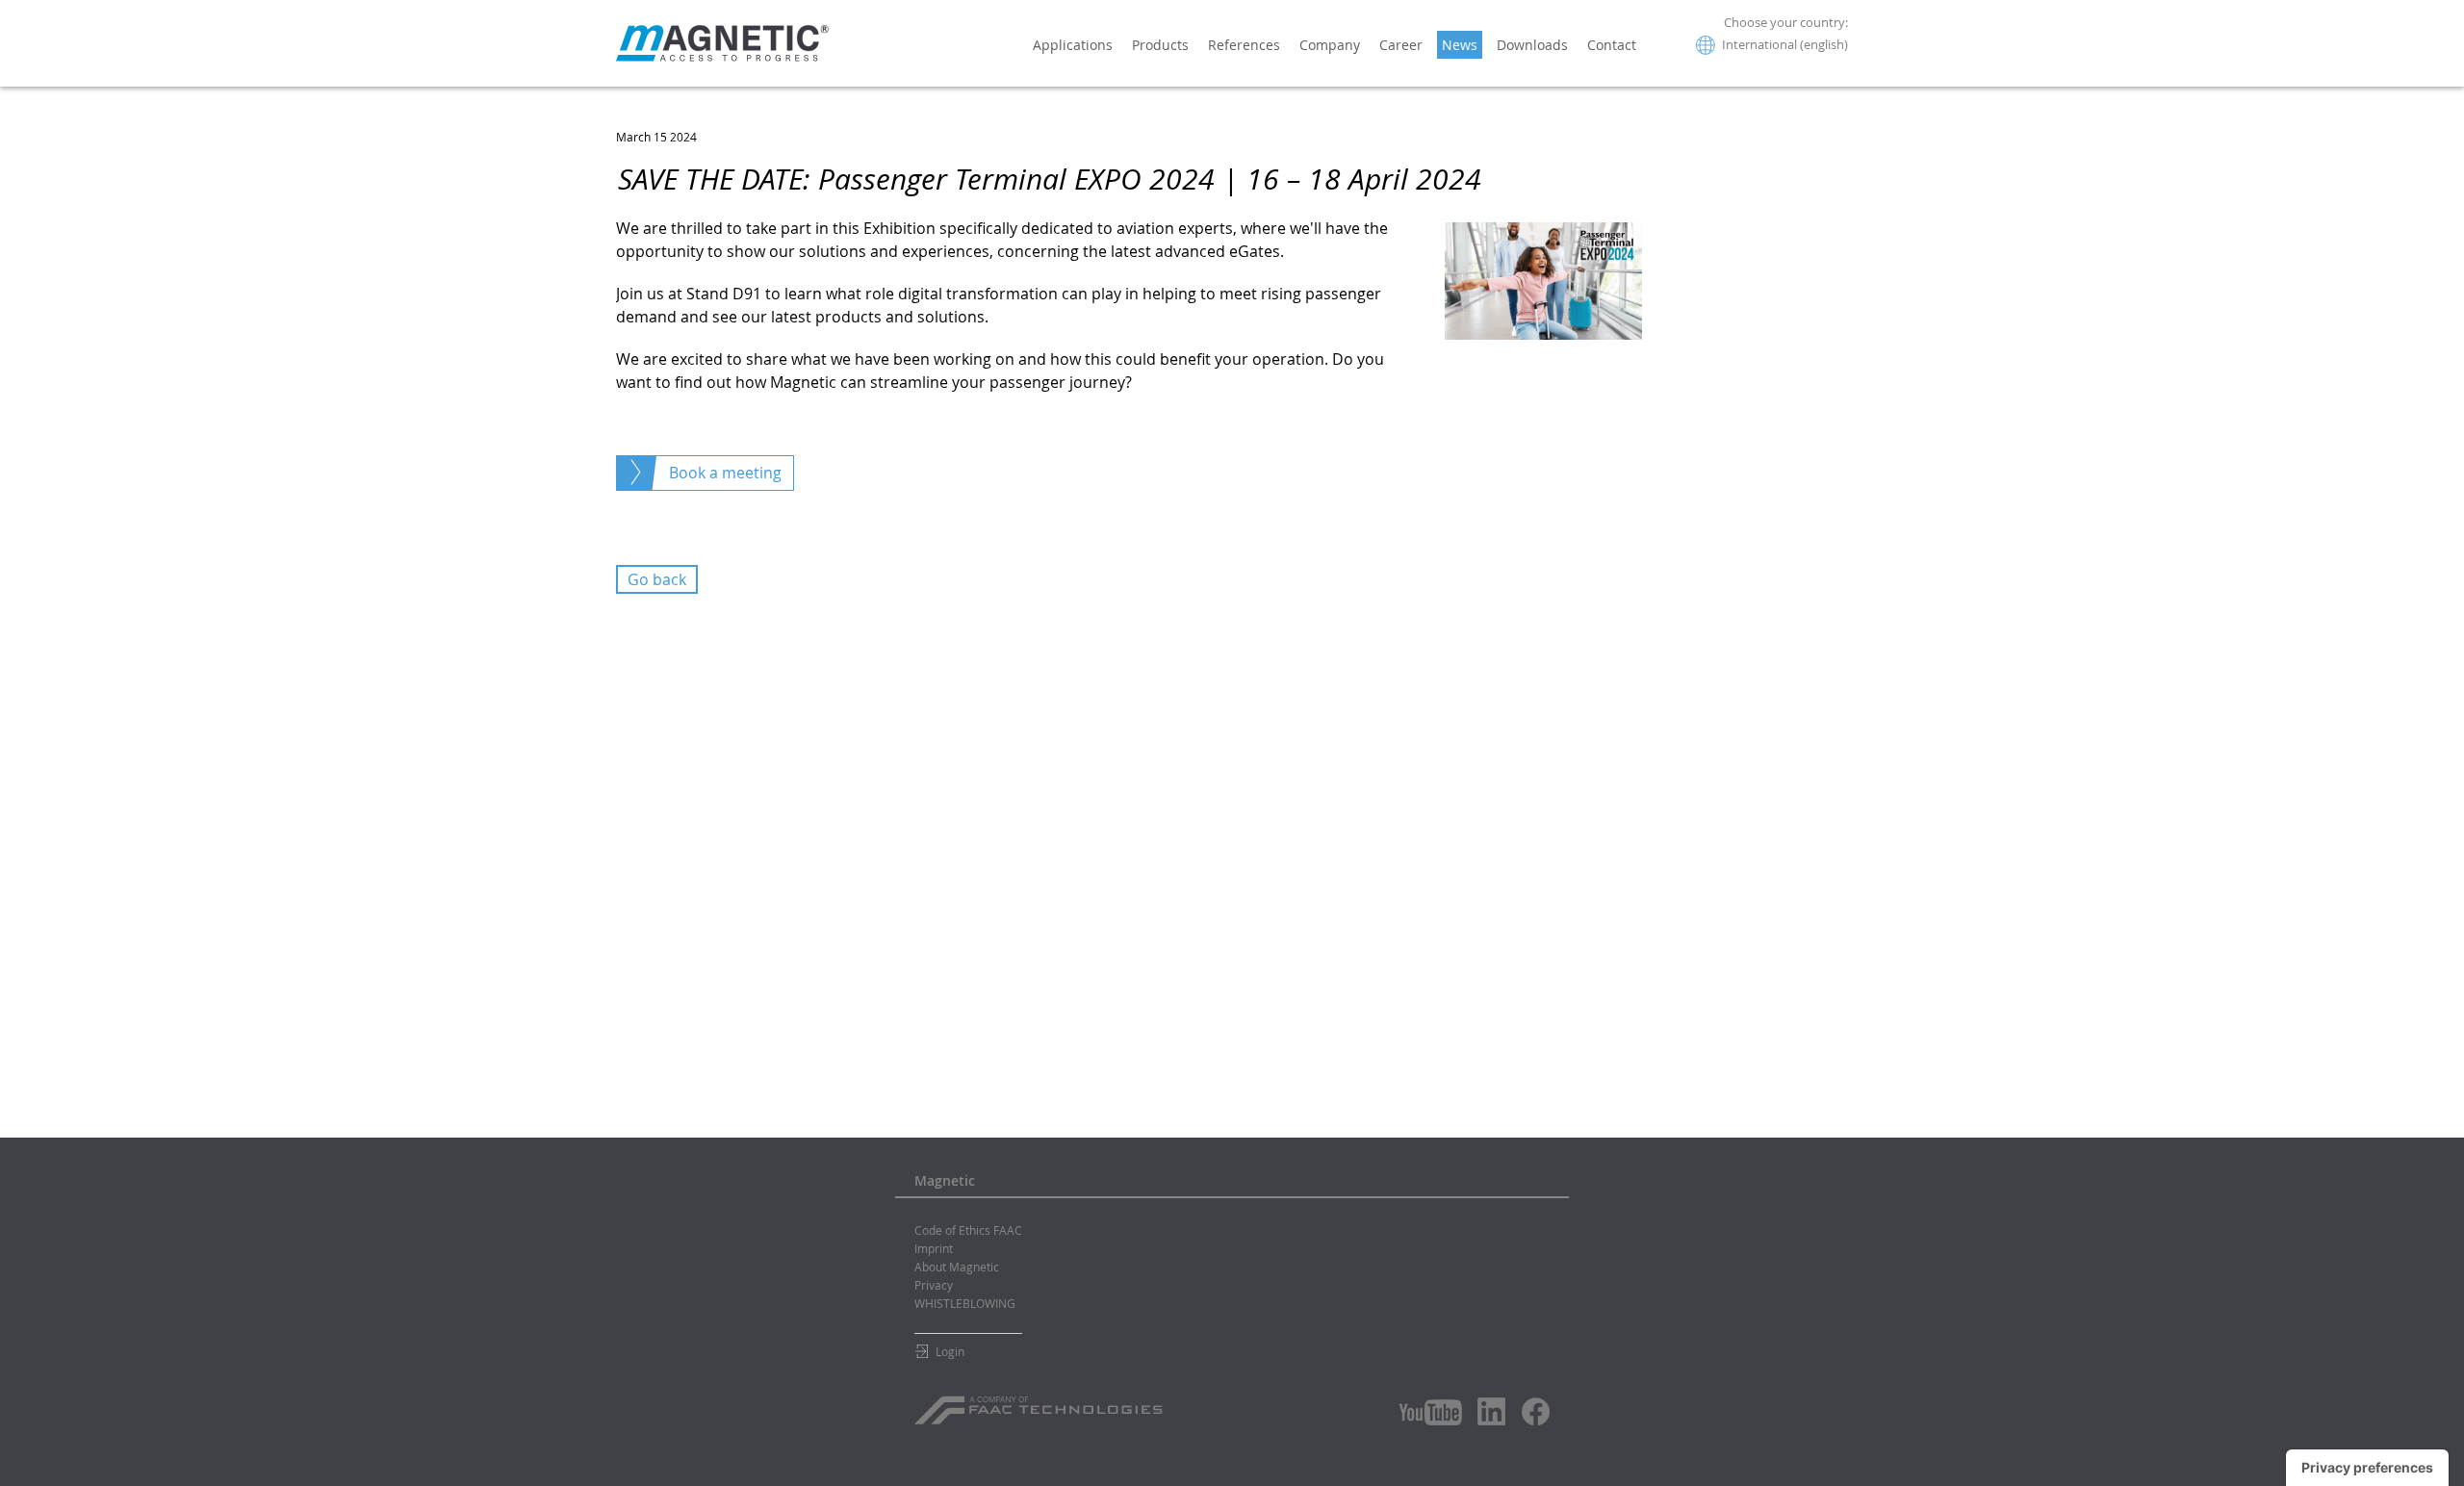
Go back (657, 579)
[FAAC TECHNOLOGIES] (1041, 1403)
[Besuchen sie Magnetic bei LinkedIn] (1492, 1411)
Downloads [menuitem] (1532, 45)
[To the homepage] (722, 43)
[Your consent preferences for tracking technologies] (2367, 1468)
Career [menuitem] (1401, 45)
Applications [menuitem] (1073, 45)
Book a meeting (725, 473)
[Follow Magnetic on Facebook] (1536, 1411)
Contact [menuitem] (1612, 45)
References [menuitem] (1244, 45)
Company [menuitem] (1330, 45)
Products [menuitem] (1160, 45)
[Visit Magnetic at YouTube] (1430, 1412)
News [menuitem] (1460, 45)
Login (950, 1351)
